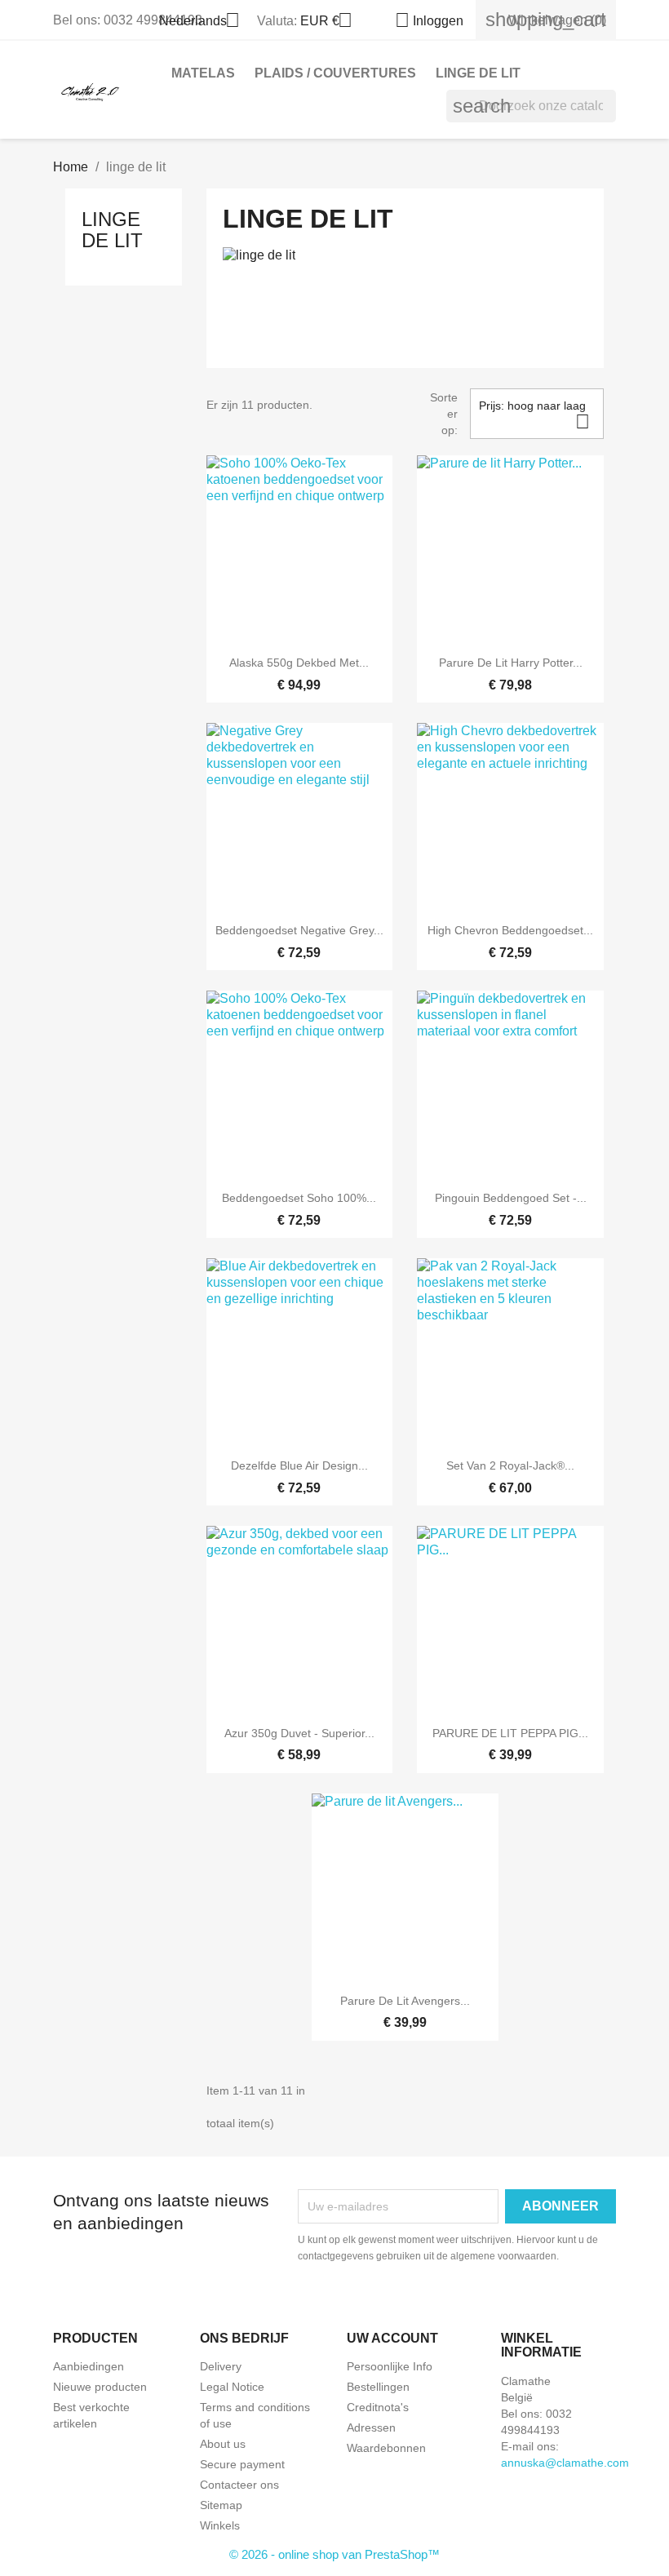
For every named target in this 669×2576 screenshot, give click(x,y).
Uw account (392, 2338)
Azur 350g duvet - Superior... (299, 1733)
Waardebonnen (386, 2448)
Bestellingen (378, 2387)
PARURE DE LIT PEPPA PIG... (510, 1733)
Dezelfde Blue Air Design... (299, 1465)
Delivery (221, 2366)
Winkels (220, 2525)
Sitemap (221, 2505)
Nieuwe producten (100, 2387)
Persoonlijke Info (390, 2366)
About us (223, 2444)
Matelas (203, 73)
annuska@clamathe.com (565, 2463)
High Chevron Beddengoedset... (510, 930)
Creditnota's (378, 2407)
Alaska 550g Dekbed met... (299, 663)
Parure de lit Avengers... (405, 2001)
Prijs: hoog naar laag (534, 416)
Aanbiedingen (89, 2366)
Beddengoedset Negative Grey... (299, 930)
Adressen (371, 2427)
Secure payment (242, 2464)
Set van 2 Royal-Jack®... (510, 1465)
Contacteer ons (239, 2485)
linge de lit (478, 73)
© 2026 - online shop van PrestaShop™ (334, 2554)
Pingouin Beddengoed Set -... (511, 1198)
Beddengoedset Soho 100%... (299, 1198)
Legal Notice (232, 2387)
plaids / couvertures (335, 73)
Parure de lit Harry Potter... (511, 663)
